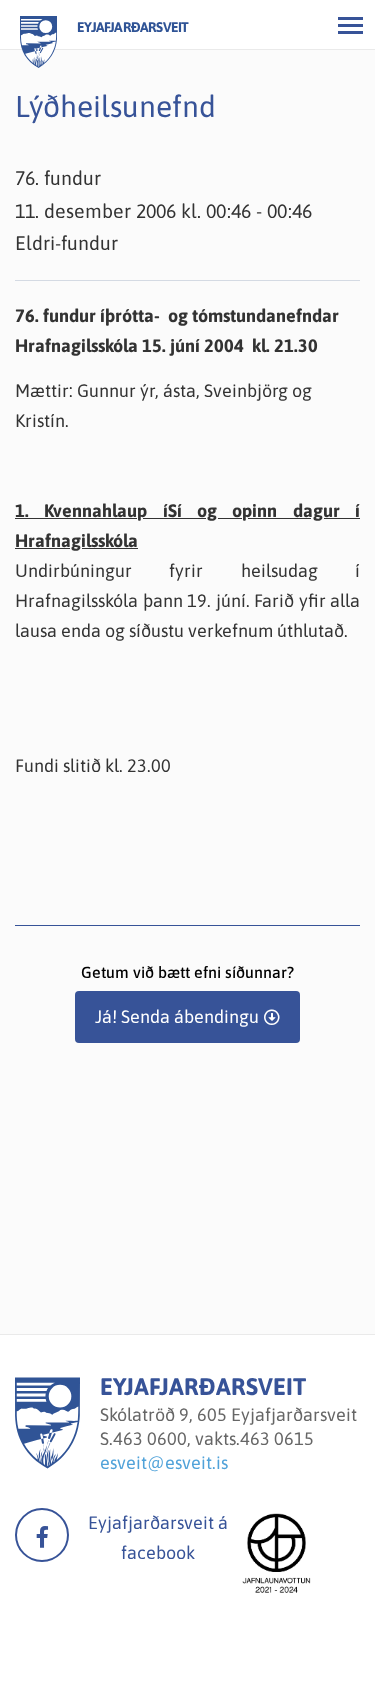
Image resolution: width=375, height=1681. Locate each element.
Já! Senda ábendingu (177, 1016)
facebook (42, 1535)
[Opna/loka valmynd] (350, 25)
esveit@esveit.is (164, 1462)
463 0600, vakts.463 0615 (213, 1438)
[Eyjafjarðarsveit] (47, 1462)
